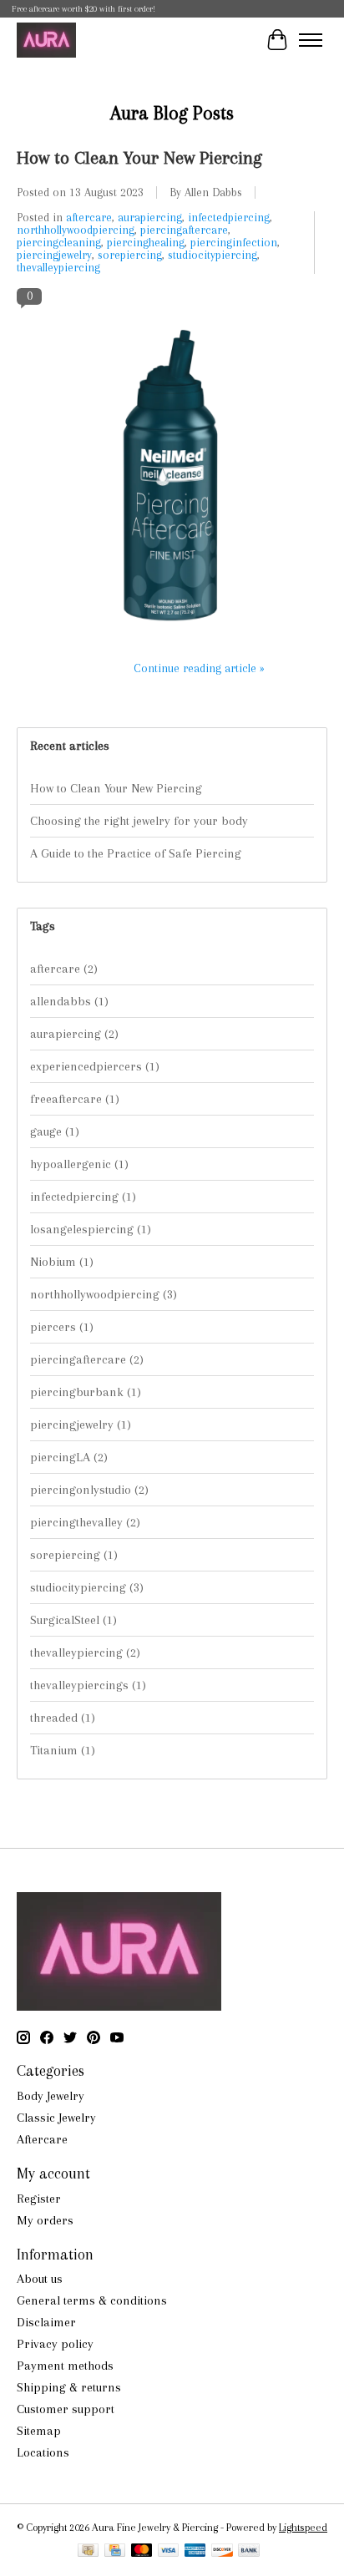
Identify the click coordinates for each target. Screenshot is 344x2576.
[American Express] (195, 2551)
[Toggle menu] (311, 40)
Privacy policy (55, 2344)
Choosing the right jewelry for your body (139, 821)
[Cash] (88, 2551)
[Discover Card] (222, 2551)
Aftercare (42, 2139)
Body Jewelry (51, 2096)
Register (39, 2199)
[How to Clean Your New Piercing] (172, 640)
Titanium (63, 1750)
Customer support (66, 2409)
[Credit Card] (115, 2551)
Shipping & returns (69, 2387)
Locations (43, 2452)
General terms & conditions (92, 2300)
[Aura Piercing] (46, 40)
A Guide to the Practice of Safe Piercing (136, 853)
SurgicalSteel (73, 1620)
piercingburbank (86, 1392)
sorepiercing (130, 255)
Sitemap (39, 2431)
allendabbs (69, 1001)
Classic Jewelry (56, 2118)
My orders (45, 2220)
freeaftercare (75, 1099)
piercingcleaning (59, 243)
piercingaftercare (184, 230)
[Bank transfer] (249, 2551)
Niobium (62, 1262)
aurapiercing (150, 218)
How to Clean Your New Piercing (139, 157)
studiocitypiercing (212, 255)
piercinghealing (146, 243)
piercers (62, 1327)
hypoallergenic (79, 1164)
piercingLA (69, 1457)
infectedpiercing (229, 218)
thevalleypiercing (58, 268)
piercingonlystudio (89, 1490)
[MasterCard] (142, 2551)
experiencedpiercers (95, 1066)
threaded (63, 1718)
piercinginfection (234, 243)
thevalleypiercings (88, 1685)
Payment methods (65, 2366)
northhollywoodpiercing (76, 230)
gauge (55, 1131)
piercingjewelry (54, 255)
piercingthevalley (85, 1522)
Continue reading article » (199, 668)
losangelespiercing (91, 1229)
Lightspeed (303, 2527)
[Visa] (169, 2551)
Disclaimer (46, 2322)
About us (40, 2279)
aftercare (89, 218)
